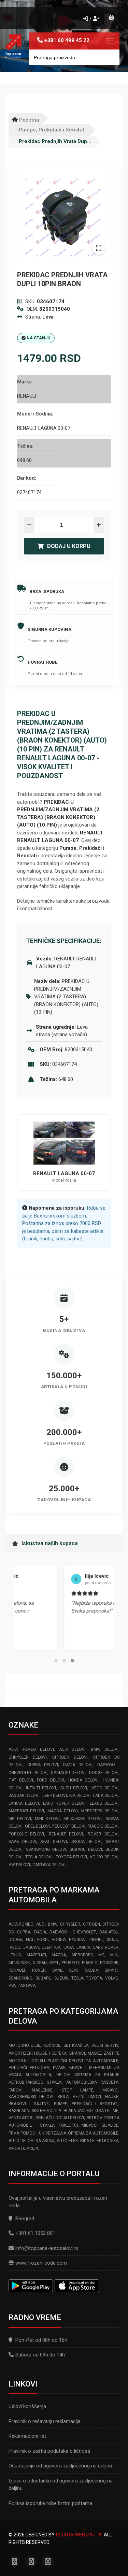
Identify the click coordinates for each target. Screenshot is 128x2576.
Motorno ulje (24, 2045)
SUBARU (44, 1978)
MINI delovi (47, 1819)
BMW (53, 1924)
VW (12, 1986)
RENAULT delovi (66, 1834)
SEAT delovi (54, 1842)
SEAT (74, 1970)
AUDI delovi (73, 1749)
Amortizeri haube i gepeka (38, 2053)
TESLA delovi (39, 1857)
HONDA (59, 1940)
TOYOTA (94, 1978)
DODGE (15, 1940)
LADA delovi (106, 1796)
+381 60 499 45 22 (67, 40)
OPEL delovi (37, 1826)
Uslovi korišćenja (27, 2406)
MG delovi (20, 1819)
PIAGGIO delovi (103, 1826)
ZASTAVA (26, 1986)
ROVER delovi (103, 1834)
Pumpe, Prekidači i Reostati (52, 130)
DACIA (40, 1932)
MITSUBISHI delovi (83, 1819)
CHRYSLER (70, 1924)
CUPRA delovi (43, 1765)
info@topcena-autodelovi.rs (47, 2248)
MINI (114, 1955)
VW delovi (19, 1865)
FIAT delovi (21, 1780)
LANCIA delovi (24, 1803)
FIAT (30, 1940)
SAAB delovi (22, 1842)
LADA (69, 1947)
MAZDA (59, 1955)
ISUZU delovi (73, 1788)
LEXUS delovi (104, 1803)
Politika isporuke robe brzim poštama (50, 2503)
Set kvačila (76, 2045)
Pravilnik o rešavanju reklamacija (45, 2421)
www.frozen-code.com (41, 2263)
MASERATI (36, 1955)
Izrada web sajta (79, 2535)
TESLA (77, 1978)
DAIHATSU (109, 1932)
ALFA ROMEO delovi (31, 1749)
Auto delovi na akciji (31, 2141)
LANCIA (83, 1947)
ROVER (39, 1970)
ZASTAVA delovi (49, 1865)
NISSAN (40, 1963)
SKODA (92, 1970)
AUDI (41, 1924)
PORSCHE (109, 1963)
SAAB (58, 1970)
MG (101, 1955)
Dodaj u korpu (69, 546)
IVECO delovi (104, 1788)
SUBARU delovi (86, 1849)
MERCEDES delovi (100, 1811)
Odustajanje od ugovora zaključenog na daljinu (60, 2466)
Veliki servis (105, 2045)
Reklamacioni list (27, 2436)
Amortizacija (23, 2149)
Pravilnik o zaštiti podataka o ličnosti (49, 2451)
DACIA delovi (78, 1765)
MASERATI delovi (26, 1811)
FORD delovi (51, 1780)
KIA (57, 1947)
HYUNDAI (77, 1940)
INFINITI (96, 1940)
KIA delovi (80, 1796)
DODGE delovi (104, 1773)
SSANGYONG (20, 1978)
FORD (42, 1940)
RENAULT (17, 1970)
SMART (112, 1970)
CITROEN (91, 1924)
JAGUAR (31, 1947)
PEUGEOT (70, 1963)
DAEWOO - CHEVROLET (73, 1932)
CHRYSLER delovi (28, 1757)
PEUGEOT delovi (69, 1826)
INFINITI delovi (41, 1788)
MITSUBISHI (19, 1963)
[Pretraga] (109, 57)
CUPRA (24, 1932)
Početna (29, 120)
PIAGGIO (90, 1963)
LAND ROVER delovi (65, 1803)
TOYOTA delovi (71, 1857)
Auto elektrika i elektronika (88, 2141)
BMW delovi (105, 1749)
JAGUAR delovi (24, 1796)
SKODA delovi (87, 1842)
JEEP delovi (55, 1796)
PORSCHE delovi (26, 1834)
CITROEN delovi (70, 1757)
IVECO (15, 1947)
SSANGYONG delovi (46, 1849)
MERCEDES (82, 1955)
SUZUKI (61, 1978)
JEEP (47, 1947)
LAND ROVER (106, 1947)
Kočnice (52, 2045)
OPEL (54, 1963)
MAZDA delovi (63, 1811)
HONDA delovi (84, 1780)
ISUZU (113, 1940)
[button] (56, 1661)
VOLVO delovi (104, 1857)
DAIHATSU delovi (68, 1773)
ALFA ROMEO (21, 1924)
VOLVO (112, 1978)
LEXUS (15, 1955)
